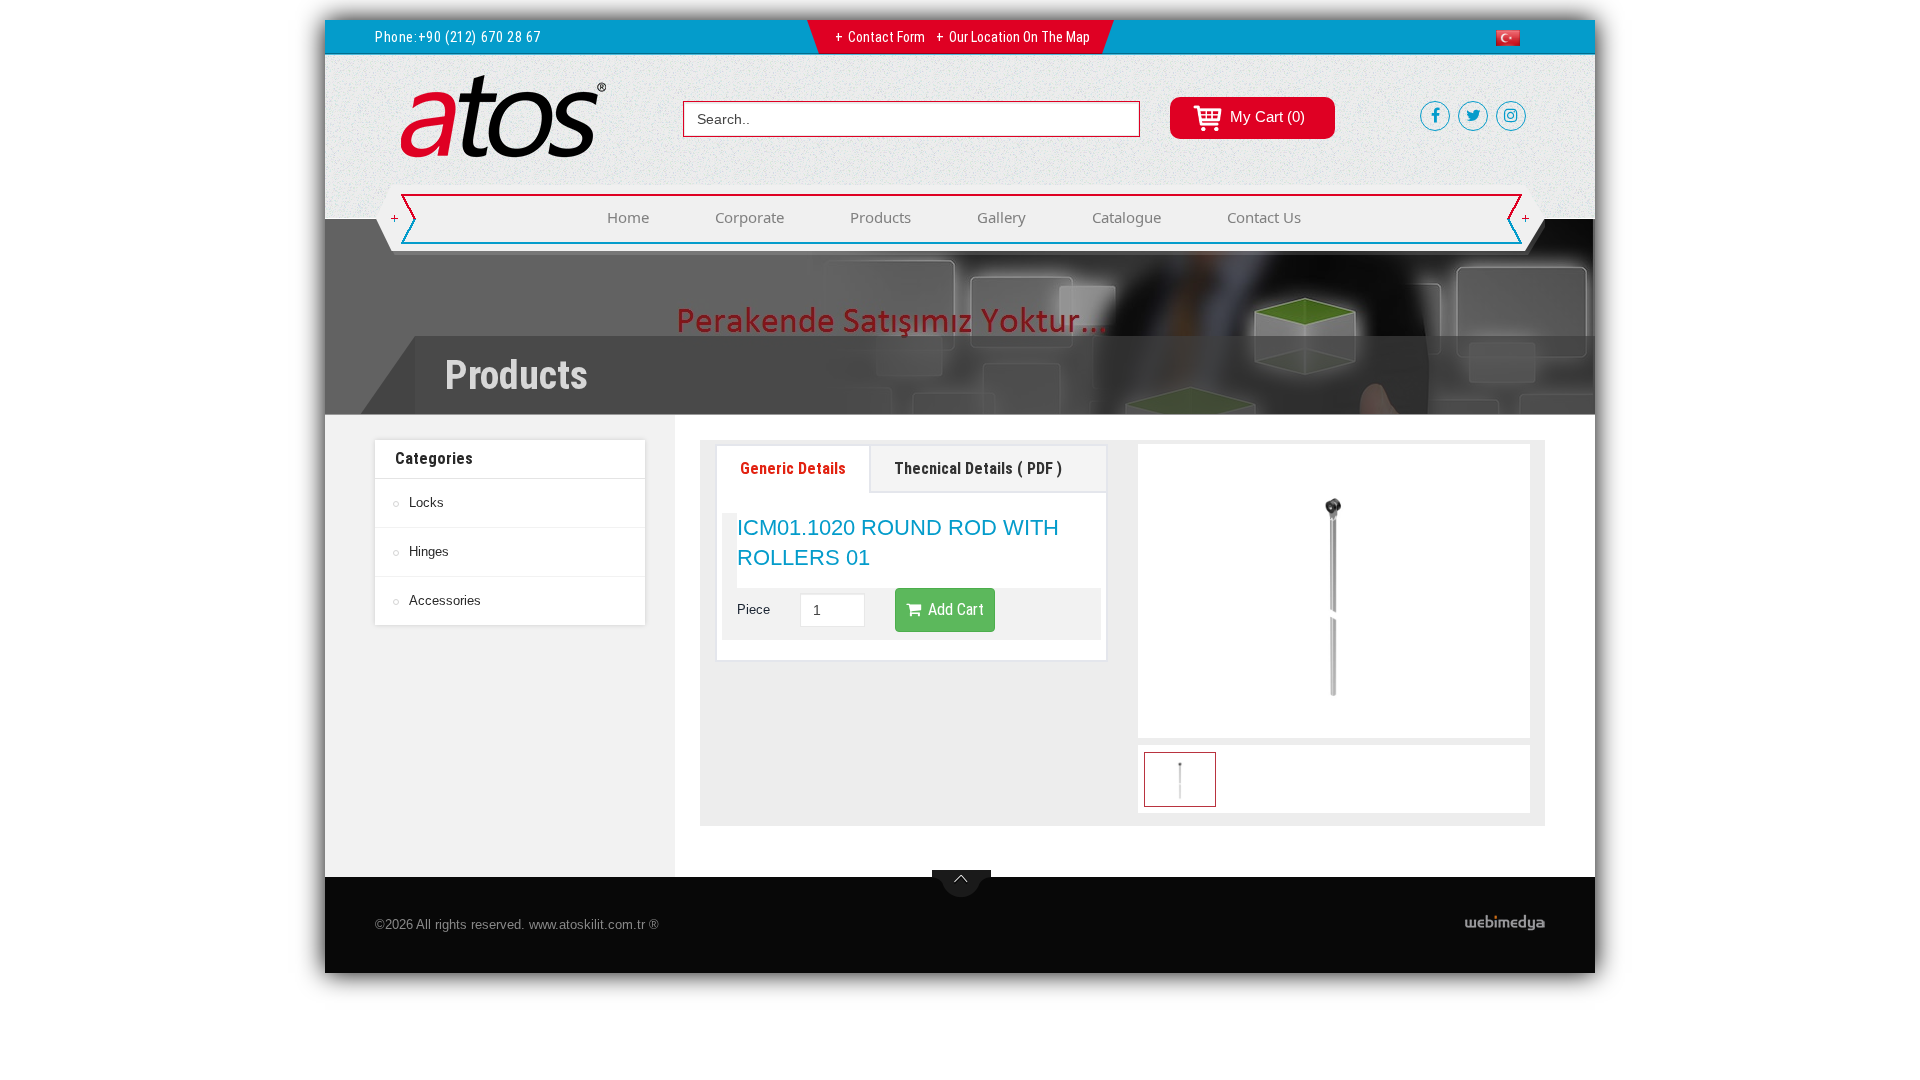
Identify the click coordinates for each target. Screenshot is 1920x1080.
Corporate (749, 217)
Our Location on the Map (1019, 37)
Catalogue (1126, 217)
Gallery (1001, 217)
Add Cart (956, 609)
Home (628, 217)
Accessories (445, 600)
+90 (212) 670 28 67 (479, 37)
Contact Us (1264, 217)
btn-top (961, 884)
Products (880, 217)
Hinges (429, 551)
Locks (426, 502)
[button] (1512, 38)
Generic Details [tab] (793, 468)
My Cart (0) (1265, 116)
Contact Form (886, 37)
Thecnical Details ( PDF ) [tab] (978, 468)
